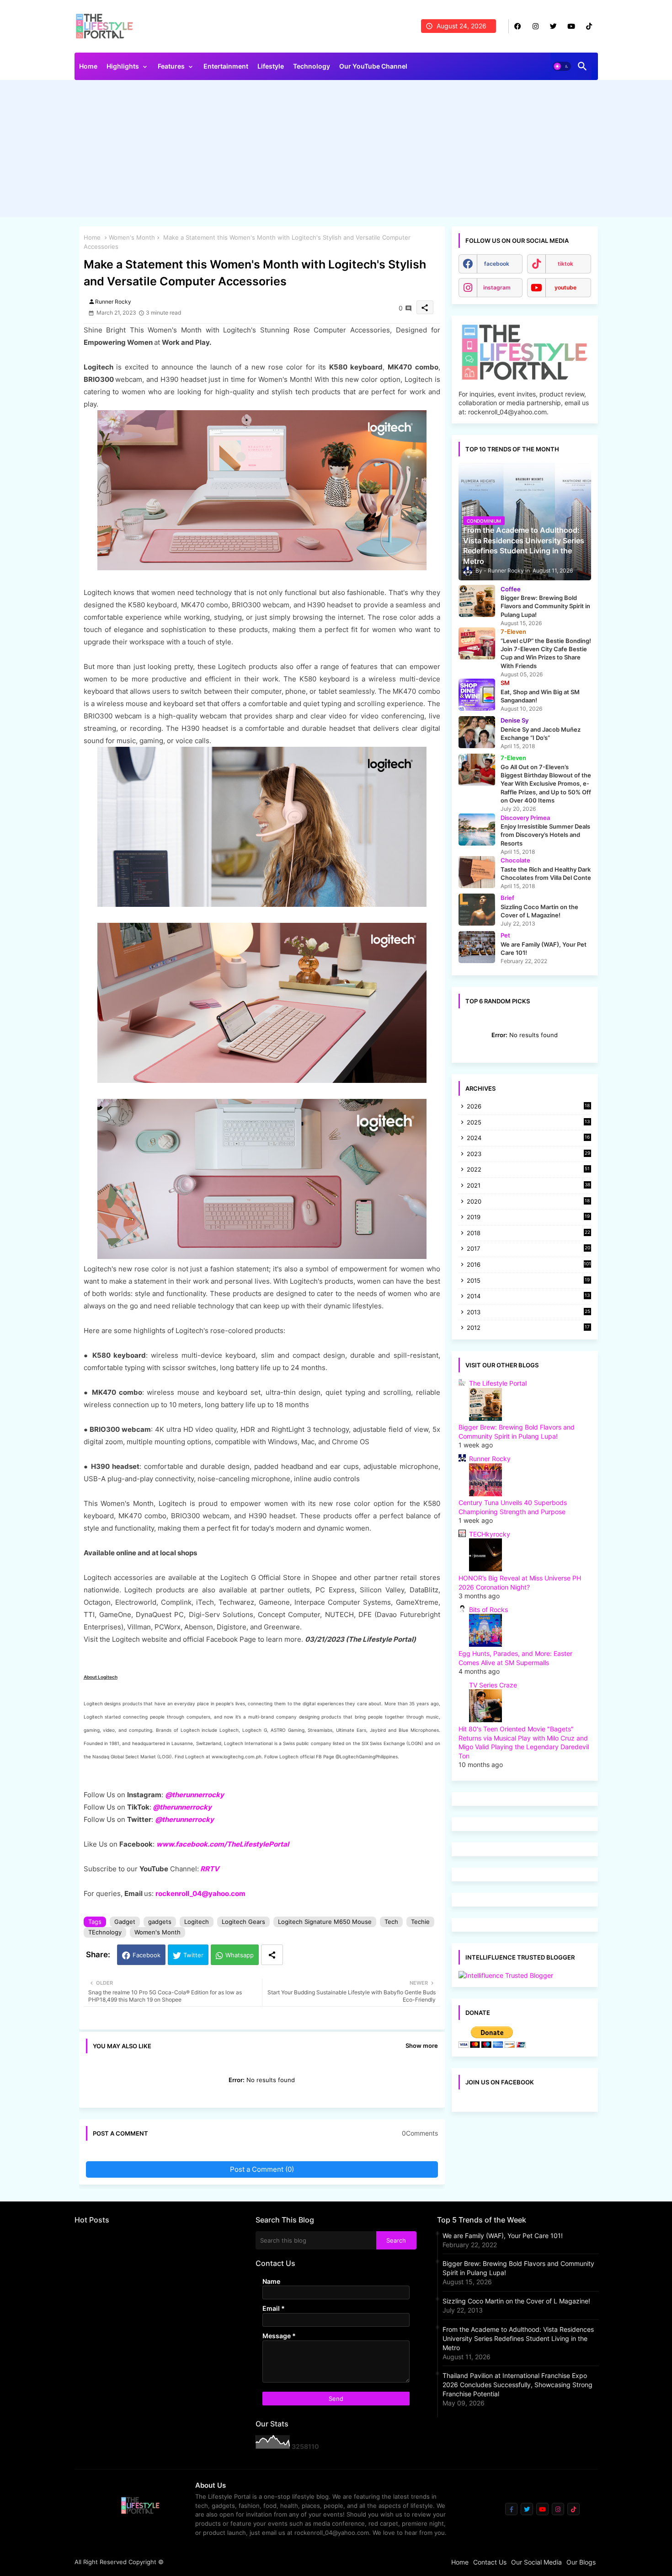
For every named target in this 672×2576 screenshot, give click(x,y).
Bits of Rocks (488, 1609)
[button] (562, 66)
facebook (497, 264)
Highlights (123, 66)
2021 (528, 1186)
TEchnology (105, 1932)
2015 (528, 1281)
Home (88, 66)
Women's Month (132, 237)
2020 (528, 1202)
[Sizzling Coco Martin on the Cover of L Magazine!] (477, 910)
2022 (528, 1170)
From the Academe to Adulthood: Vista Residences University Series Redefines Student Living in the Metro (518, 2338)
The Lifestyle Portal (498, 1383)
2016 (529, 1264)
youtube (565, 287)
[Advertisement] (336, 151)
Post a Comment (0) (262, 2169)
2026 (528, 1106)
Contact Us (490, 2562)
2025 (528, 1123)
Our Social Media (536, 2562)
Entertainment (226, 66)
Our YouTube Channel (373, 66)
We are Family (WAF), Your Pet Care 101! (503, 2236)
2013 (528, 1313)
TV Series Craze (493, 1685)
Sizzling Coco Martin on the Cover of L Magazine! (516, 2301)
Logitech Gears (243, 1922)
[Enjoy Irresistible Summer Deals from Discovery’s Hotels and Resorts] (477, 830)
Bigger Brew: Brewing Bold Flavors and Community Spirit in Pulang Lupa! (518, 2268)
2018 (528, 1234)
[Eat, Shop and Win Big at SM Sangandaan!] (477, 695)
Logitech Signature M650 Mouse (325, 1922)
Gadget (125, 1922)
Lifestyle (271, 66)
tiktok (565, 264)
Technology (312, 66)
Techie (420, 1922)
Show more (422, 2046)
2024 (528, 1138)
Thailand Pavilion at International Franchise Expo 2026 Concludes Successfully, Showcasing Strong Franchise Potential (517, 2385)
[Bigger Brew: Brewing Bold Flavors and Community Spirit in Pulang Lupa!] (477, 601)
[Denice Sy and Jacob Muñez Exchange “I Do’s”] (477, 732)
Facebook (147, 1955)
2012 (528, 1328)
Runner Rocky (490, 1459)
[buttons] (518, 26)
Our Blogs (581, 2562)
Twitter (193, 1955)
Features (171, 66)
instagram (497, 287)
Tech (391, 1922)
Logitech (197, 1922)
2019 (528, 1218)
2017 (528, 1249)
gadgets (160, 1922)
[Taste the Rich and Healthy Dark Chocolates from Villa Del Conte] (477, 872)
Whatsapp (240, 1955)
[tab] (88, 69)
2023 (528, 1154)
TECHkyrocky (490, 1534)
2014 (528, 1297)
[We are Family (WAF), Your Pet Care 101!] (477, 947)
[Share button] (272, 1955)
